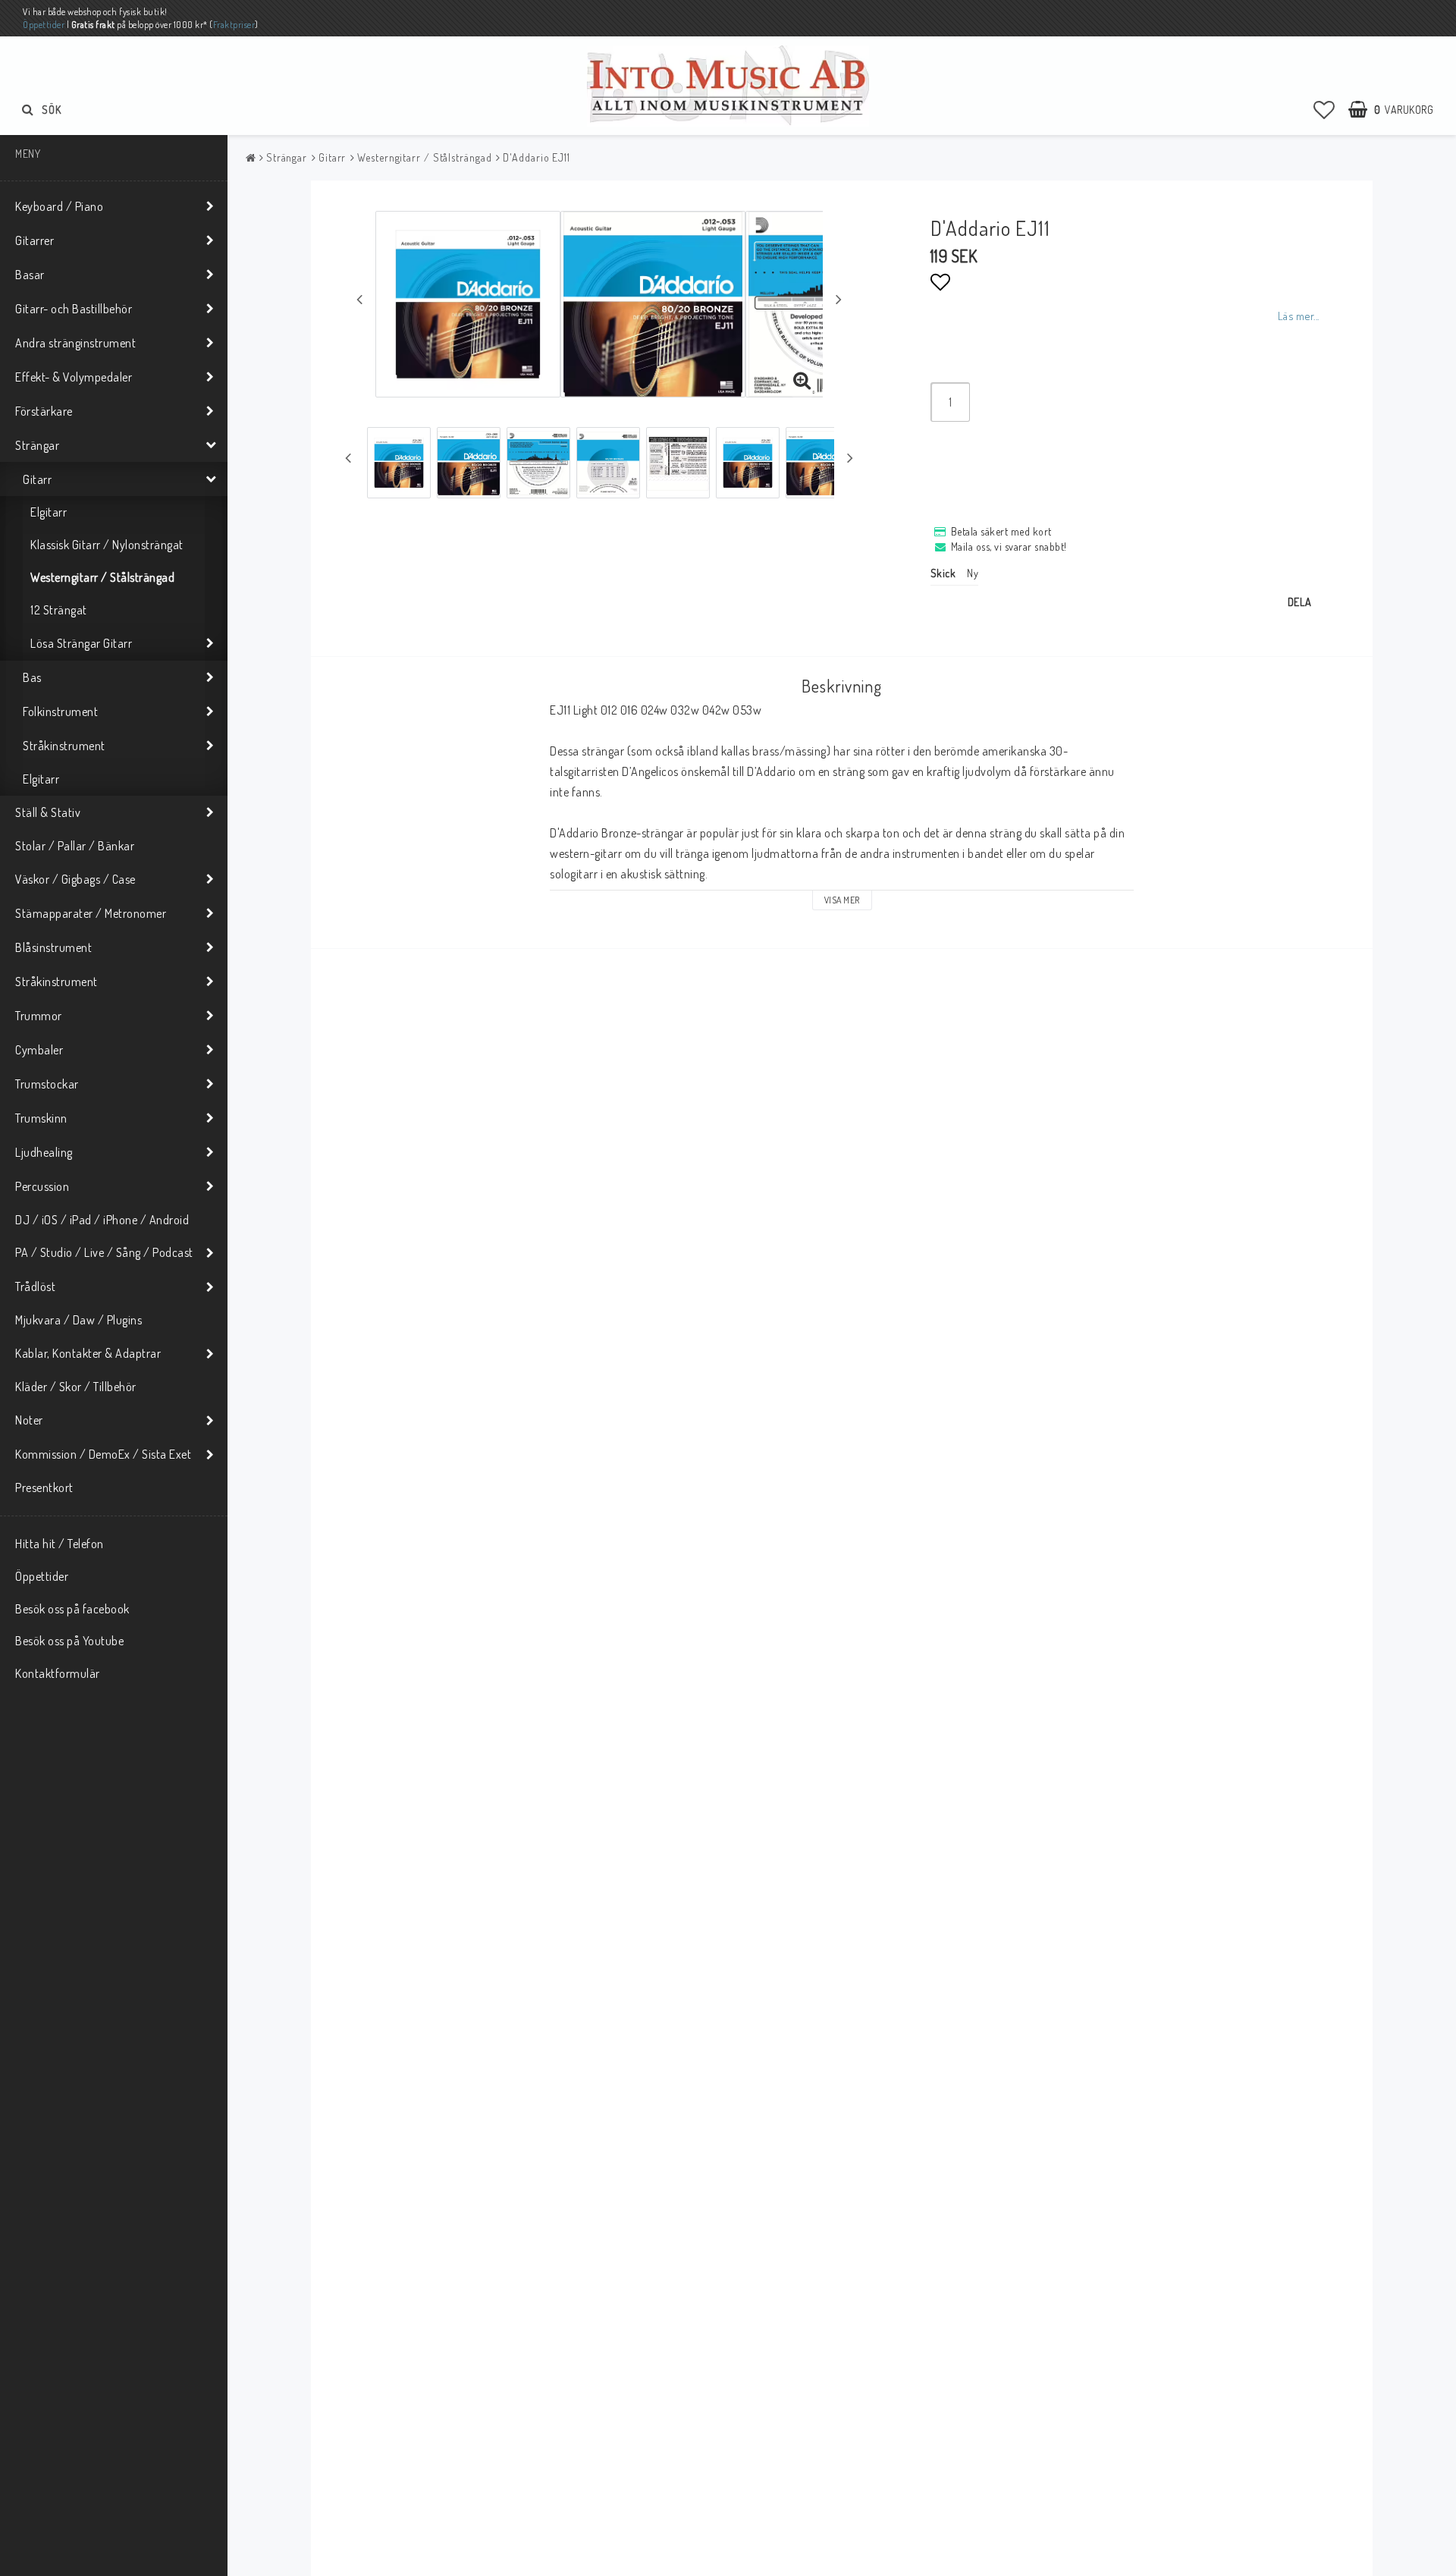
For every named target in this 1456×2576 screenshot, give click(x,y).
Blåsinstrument (53, 947)
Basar (30, 275)
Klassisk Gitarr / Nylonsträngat (107, 545)
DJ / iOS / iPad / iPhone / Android (102, 1220)
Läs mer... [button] (1299, 316)
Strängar (37, 445)
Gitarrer (35, 240)
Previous (359, 299)
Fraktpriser (234, 25)
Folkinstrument (60, 712)
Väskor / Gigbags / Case (75, 879)
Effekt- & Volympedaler (74, 377)
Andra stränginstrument (75, 343)
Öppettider (44, 25)
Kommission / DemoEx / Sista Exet (103, 1454)
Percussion (42, 1186)
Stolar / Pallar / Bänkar (75, 846)
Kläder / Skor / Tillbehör (76, 1387)
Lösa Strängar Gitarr (81, 643)
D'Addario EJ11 (537, 157)
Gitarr (37, 479)
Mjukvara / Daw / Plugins (78, 1320)
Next (839, 299)
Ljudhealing (44, 1152)
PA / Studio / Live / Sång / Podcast (104, 1252)
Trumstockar (47, 1084)
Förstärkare (44, 411)
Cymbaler (39, 1050)
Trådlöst (35, 1286)
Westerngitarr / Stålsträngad (102, 577)
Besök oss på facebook (72, 1609)
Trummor (39, 1016)
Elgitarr (49, 512)
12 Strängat (59, 610)
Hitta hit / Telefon (60, 1544)
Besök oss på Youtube (69, 1641)
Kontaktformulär (58, 1673)
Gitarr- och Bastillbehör (74, 309)
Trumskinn (41, 1118)
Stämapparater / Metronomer (91, 913)
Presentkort (44, 1487)
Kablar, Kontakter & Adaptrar (88, 1353)
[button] (1324, 109)
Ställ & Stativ (48, 812)
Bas (32, 677)
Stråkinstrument (64, 746)
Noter (29, 1420)
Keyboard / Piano (59, 206)
